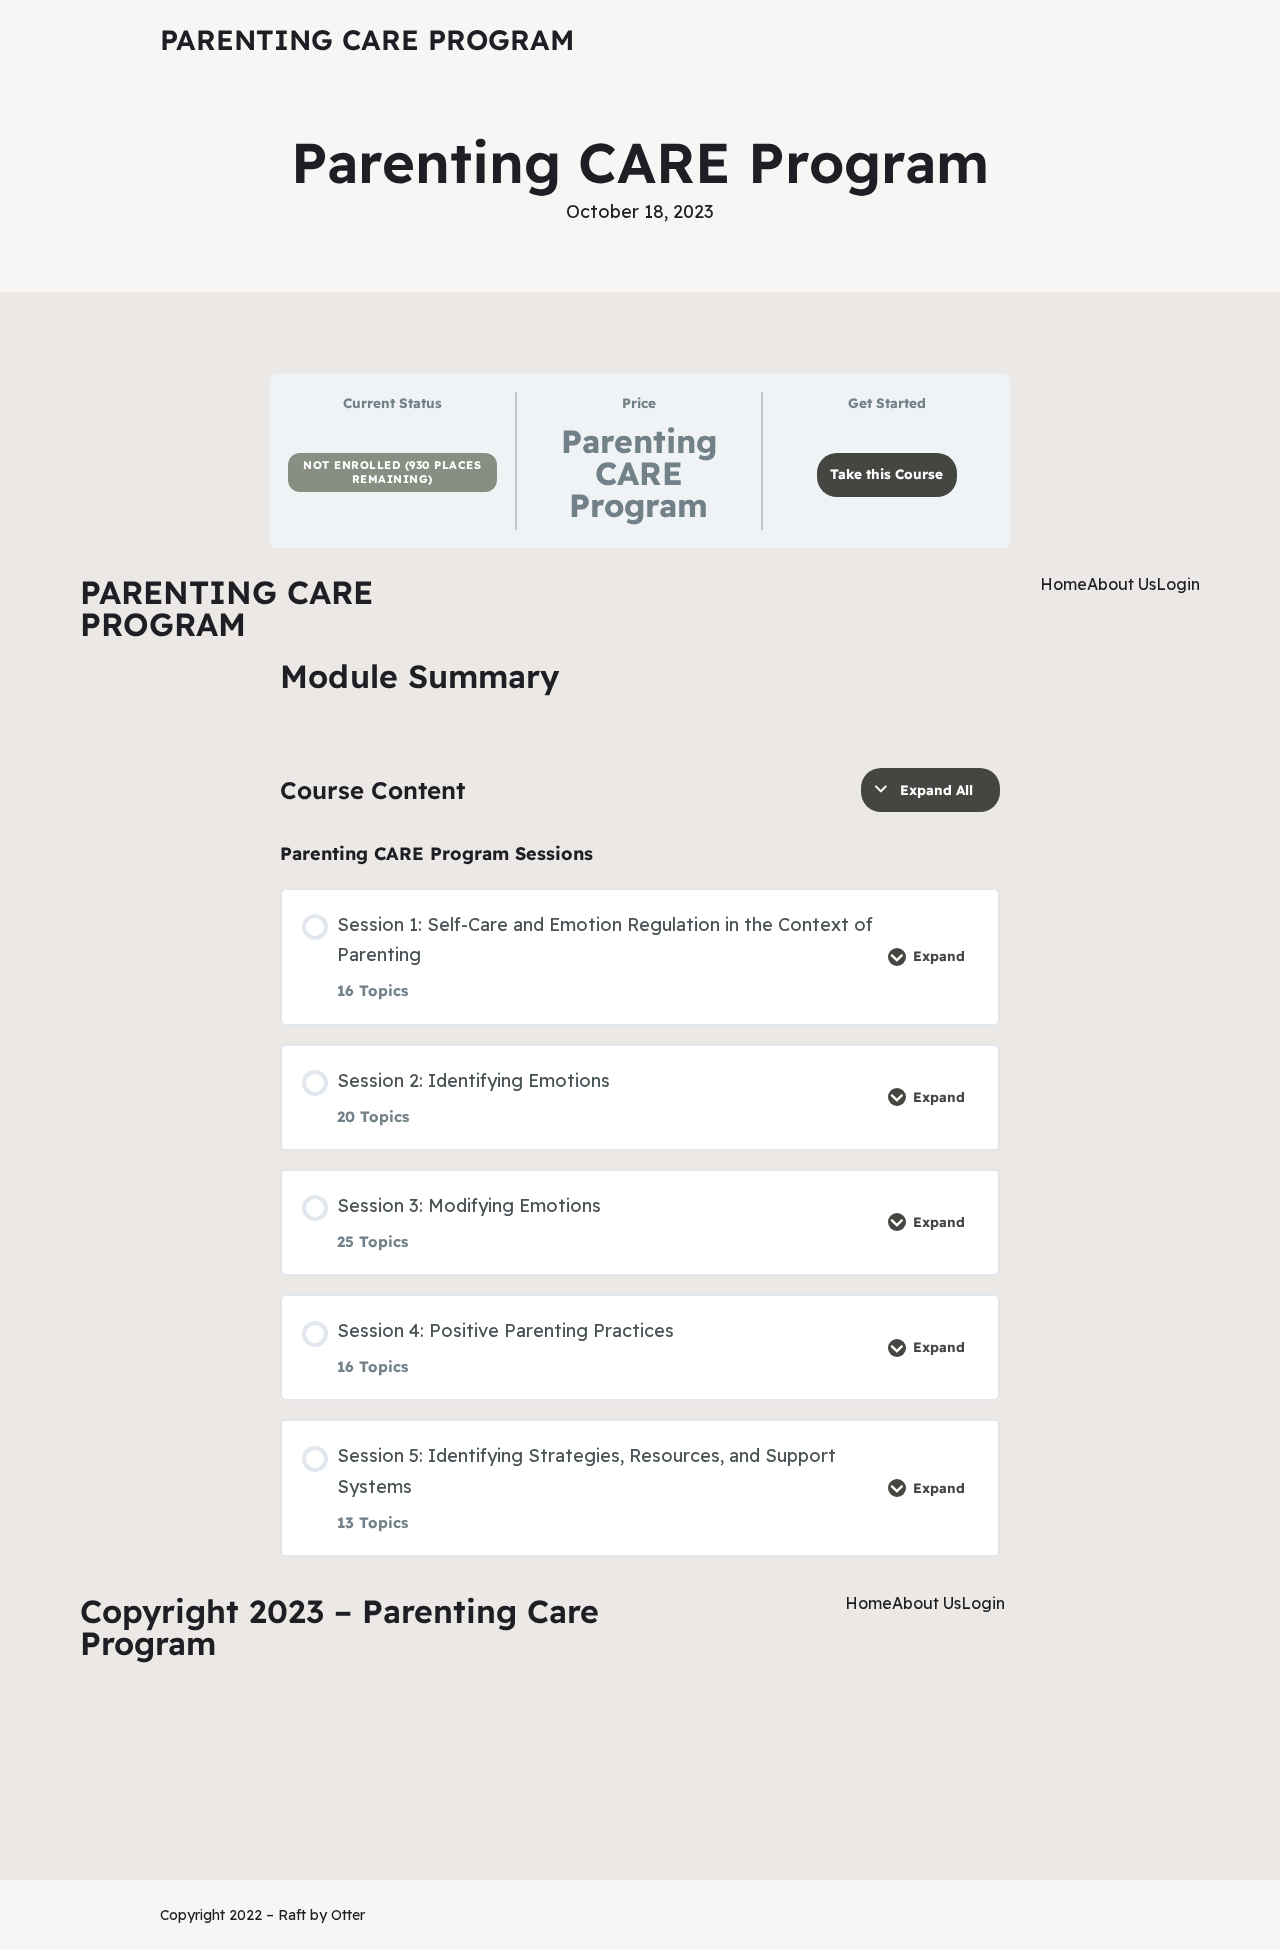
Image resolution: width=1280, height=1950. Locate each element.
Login (1178, 584)
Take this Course (886, 473)
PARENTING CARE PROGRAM (226, 608)
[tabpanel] (640, 1021)
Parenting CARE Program (367, 39)
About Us (1121, 584)
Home (1063, 584)
